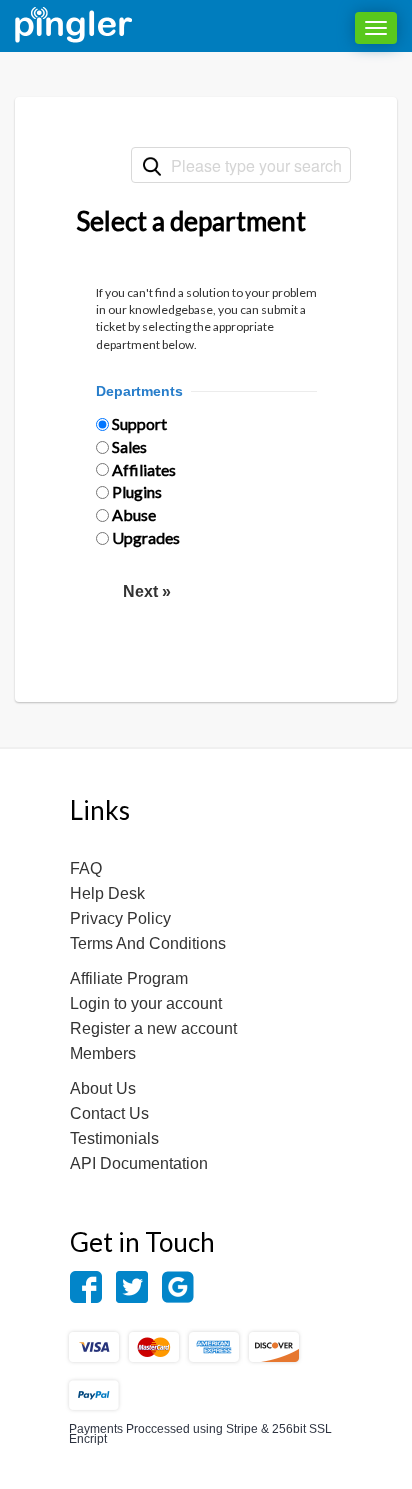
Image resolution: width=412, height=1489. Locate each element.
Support (139, 423)
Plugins (137, 491)
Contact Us (109, 1113)
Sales (129, 446)
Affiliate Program (129, 978)
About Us (103, 1088)
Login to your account (146, 1003)
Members (103, 1053)
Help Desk (107, 893)
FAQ (86, 868)
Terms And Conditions (148, 943)
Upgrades (146, 537)
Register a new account (153, 1028)
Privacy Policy (120, 918)
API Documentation (139, 1163)
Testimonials (114, 1138)
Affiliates (144, 469)
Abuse (134, 514)
